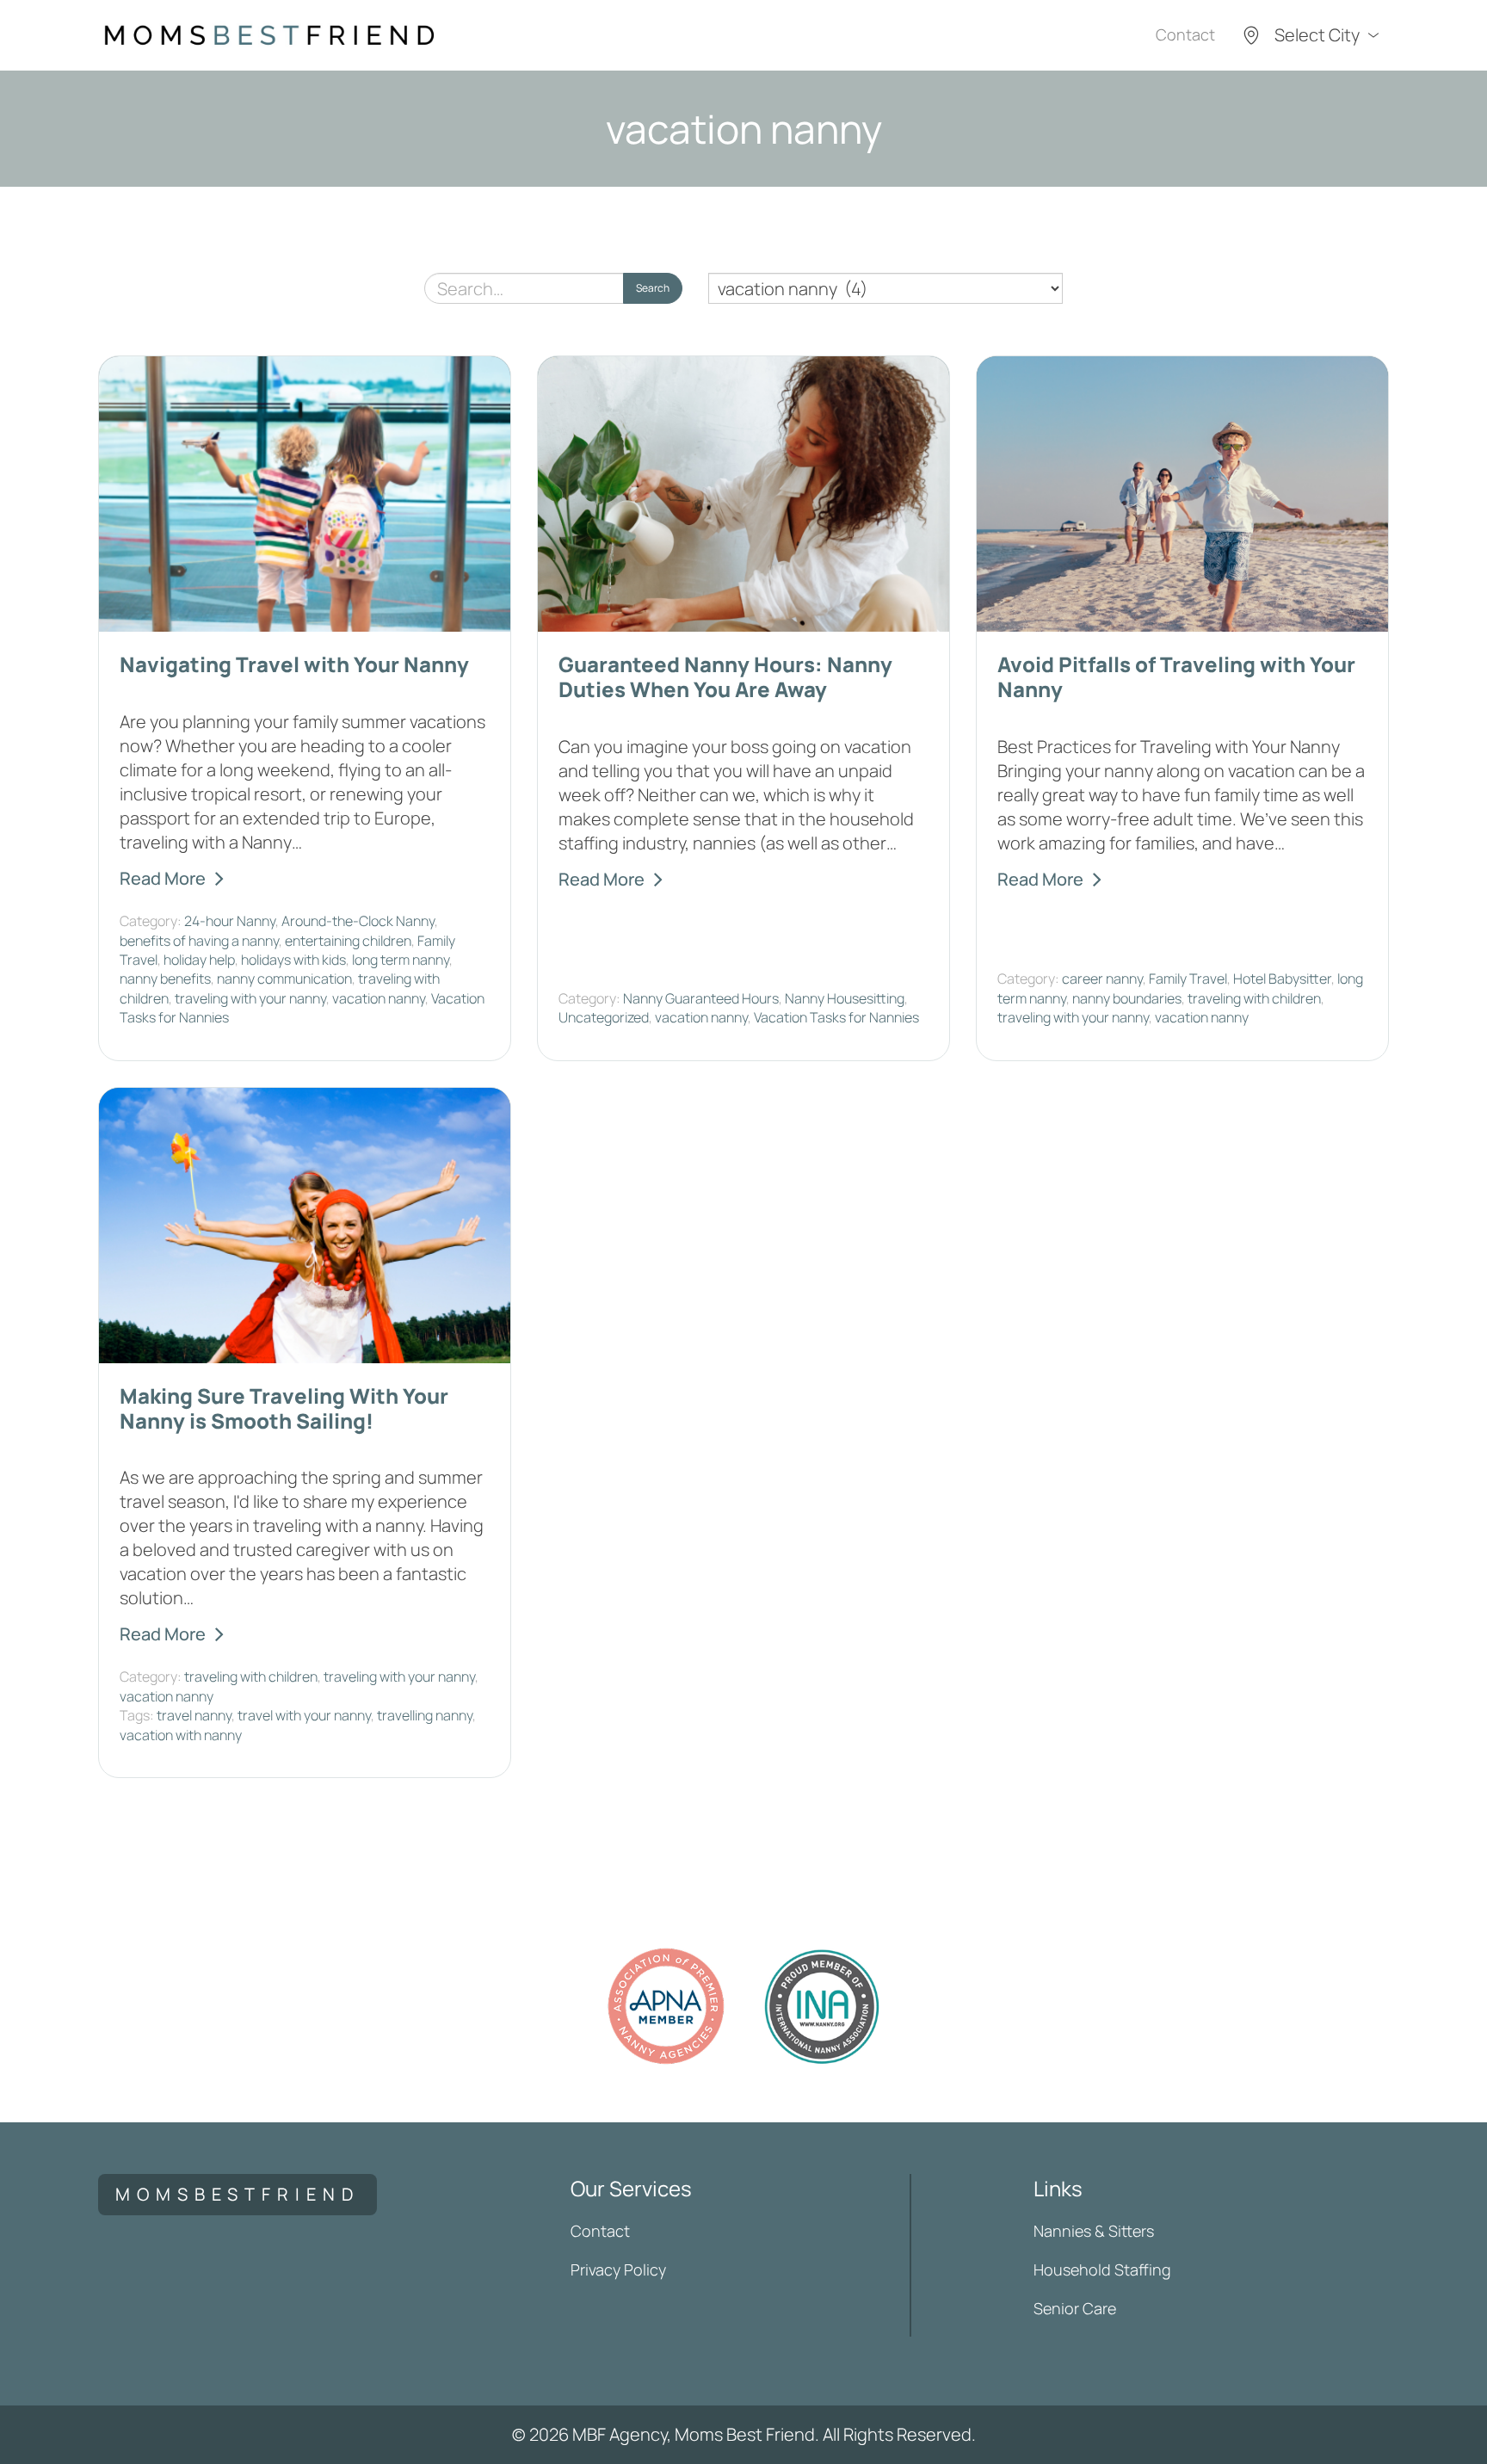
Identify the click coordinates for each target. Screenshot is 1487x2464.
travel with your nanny (304, 1715)
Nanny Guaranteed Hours (701, 998)
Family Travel (1188, 979)
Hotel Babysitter (1282, 979)
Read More (163, 878)
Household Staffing (1102, 2269)
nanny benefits (165, 979)
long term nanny (401, 960)
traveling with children (1254, 998)
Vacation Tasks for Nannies (836, 1017)
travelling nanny (425, 1715)
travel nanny (194, 1715)
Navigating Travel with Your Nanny (294, 664)
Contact (1185, 34)
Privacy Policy (618, 2269)
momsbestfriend (238, 2194)
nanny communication (284, 979)
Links (1058, 2188)
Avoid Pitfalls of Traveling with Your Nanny (1176, 676)
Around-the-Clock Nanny (358, 921)
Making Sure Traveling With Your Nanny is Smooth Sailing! (284, 1408)
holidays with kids (293, 960)
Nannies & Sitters (1094, 2231)
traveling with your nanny (250, 998)
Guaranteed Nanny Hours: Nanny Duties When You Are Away (725, 676)
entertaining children (348, 941)
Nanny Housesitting (845, 998)
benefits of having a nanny (199, 941)
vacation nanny (379, 998)
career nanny (1102, 979)
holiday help (199, 960)
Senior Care (1075, 2308)
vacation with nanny (181, 1735)
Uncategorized (604, 1017)
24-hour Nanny (230, 921)
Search (653, 288)
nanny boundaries (1127, 998)
